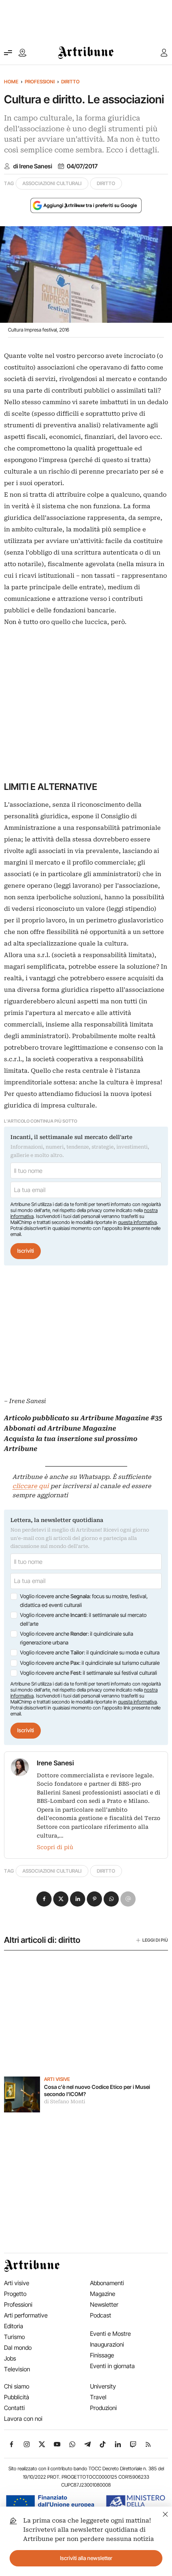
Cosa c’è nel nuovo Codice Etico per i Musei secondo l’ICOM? (97, 2090)
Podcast (101, 2315)
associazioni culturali (52, 183)
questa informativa (137, 1222)
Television (17, 2369)
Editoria (14, 2326)
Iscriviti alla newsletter (86, 2558)
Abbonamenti (107, 2283)
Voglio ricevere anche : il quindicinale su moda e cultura (90, 1652)
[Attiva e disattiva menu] (8, 53)
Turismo (14, 2337)
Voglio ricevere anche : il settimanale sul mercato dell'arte (83, 1619)
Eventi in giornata (112, 2366)
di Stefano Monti (65, 2102)
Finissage (102, 2355)
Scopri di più (55, 1847)
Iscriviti (26, 1251)
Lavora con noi (23, 2419)
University (103, 2386)
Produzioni (103, 2408)
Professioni (40, 82)
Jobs (10, 2358)
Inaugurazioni (107, 2344)
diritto (106, 183)
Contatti (14, 2408)
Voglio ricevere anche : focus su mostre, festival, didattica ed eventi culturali (84, 1601)
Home (11, 82)
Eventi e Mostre (110, 2334)
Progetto (15, 2294)
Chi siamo (17, 2386)
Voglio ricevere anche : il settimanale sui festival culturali (89, 1673)
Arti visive (57, 2079)
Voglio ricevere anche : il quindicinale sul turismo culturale (90, 1663)
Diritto (70, 82)
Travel (98, 2397)
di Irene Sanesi (33, 166)
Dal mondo (18, 2348)
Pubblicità (17, 2397)
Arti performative (26, 2315)
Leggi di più (155, 1940)
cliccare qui (31, 1486)
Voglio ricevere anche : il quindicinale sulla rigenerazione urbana (77, 1638)
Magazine (103, 2294)
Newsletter (104, 2305)
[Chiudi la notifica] (165, 2513)
